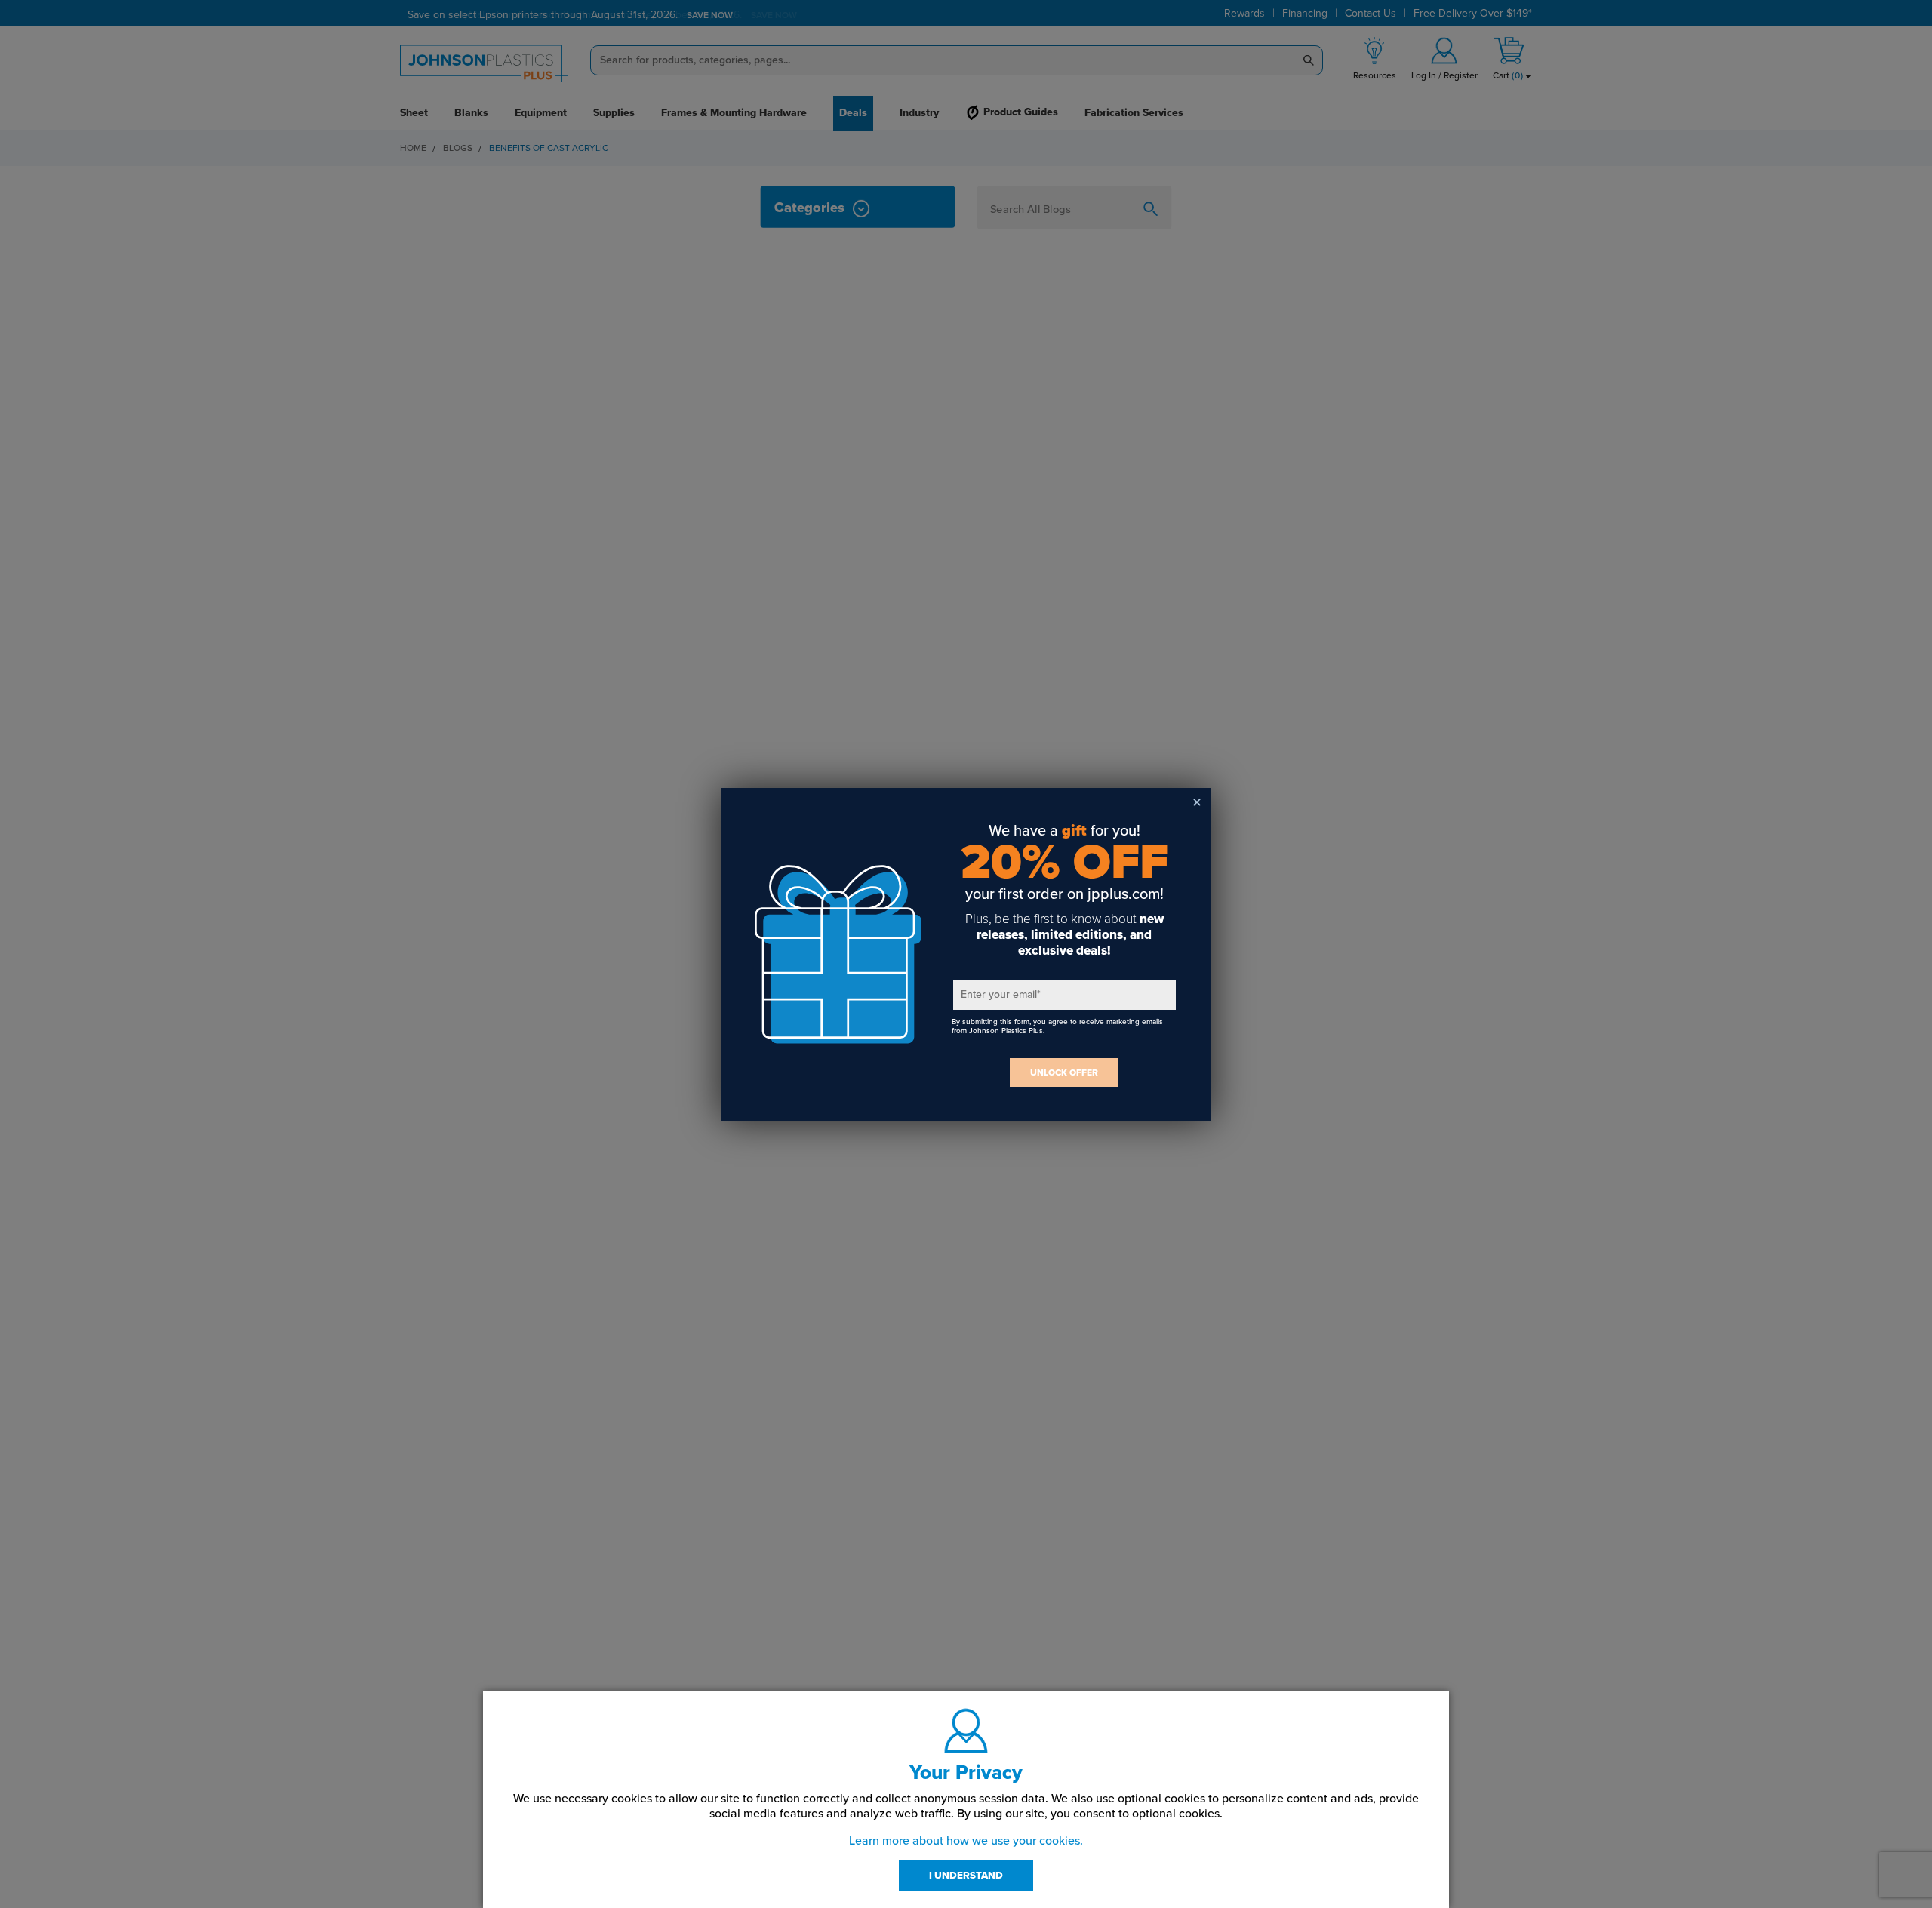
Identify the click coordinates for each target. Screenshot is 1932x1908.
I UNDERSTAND (966, 1876)
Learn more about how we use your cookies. (966, 1841)
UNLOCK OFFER (1064, 1072)
